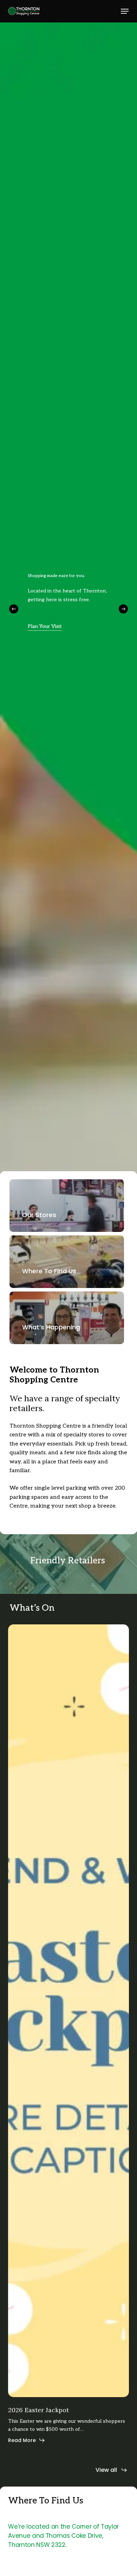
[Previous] (14, 609)
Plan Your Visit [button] (45, 626)
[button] (125, 11)
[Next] (123, 609)
